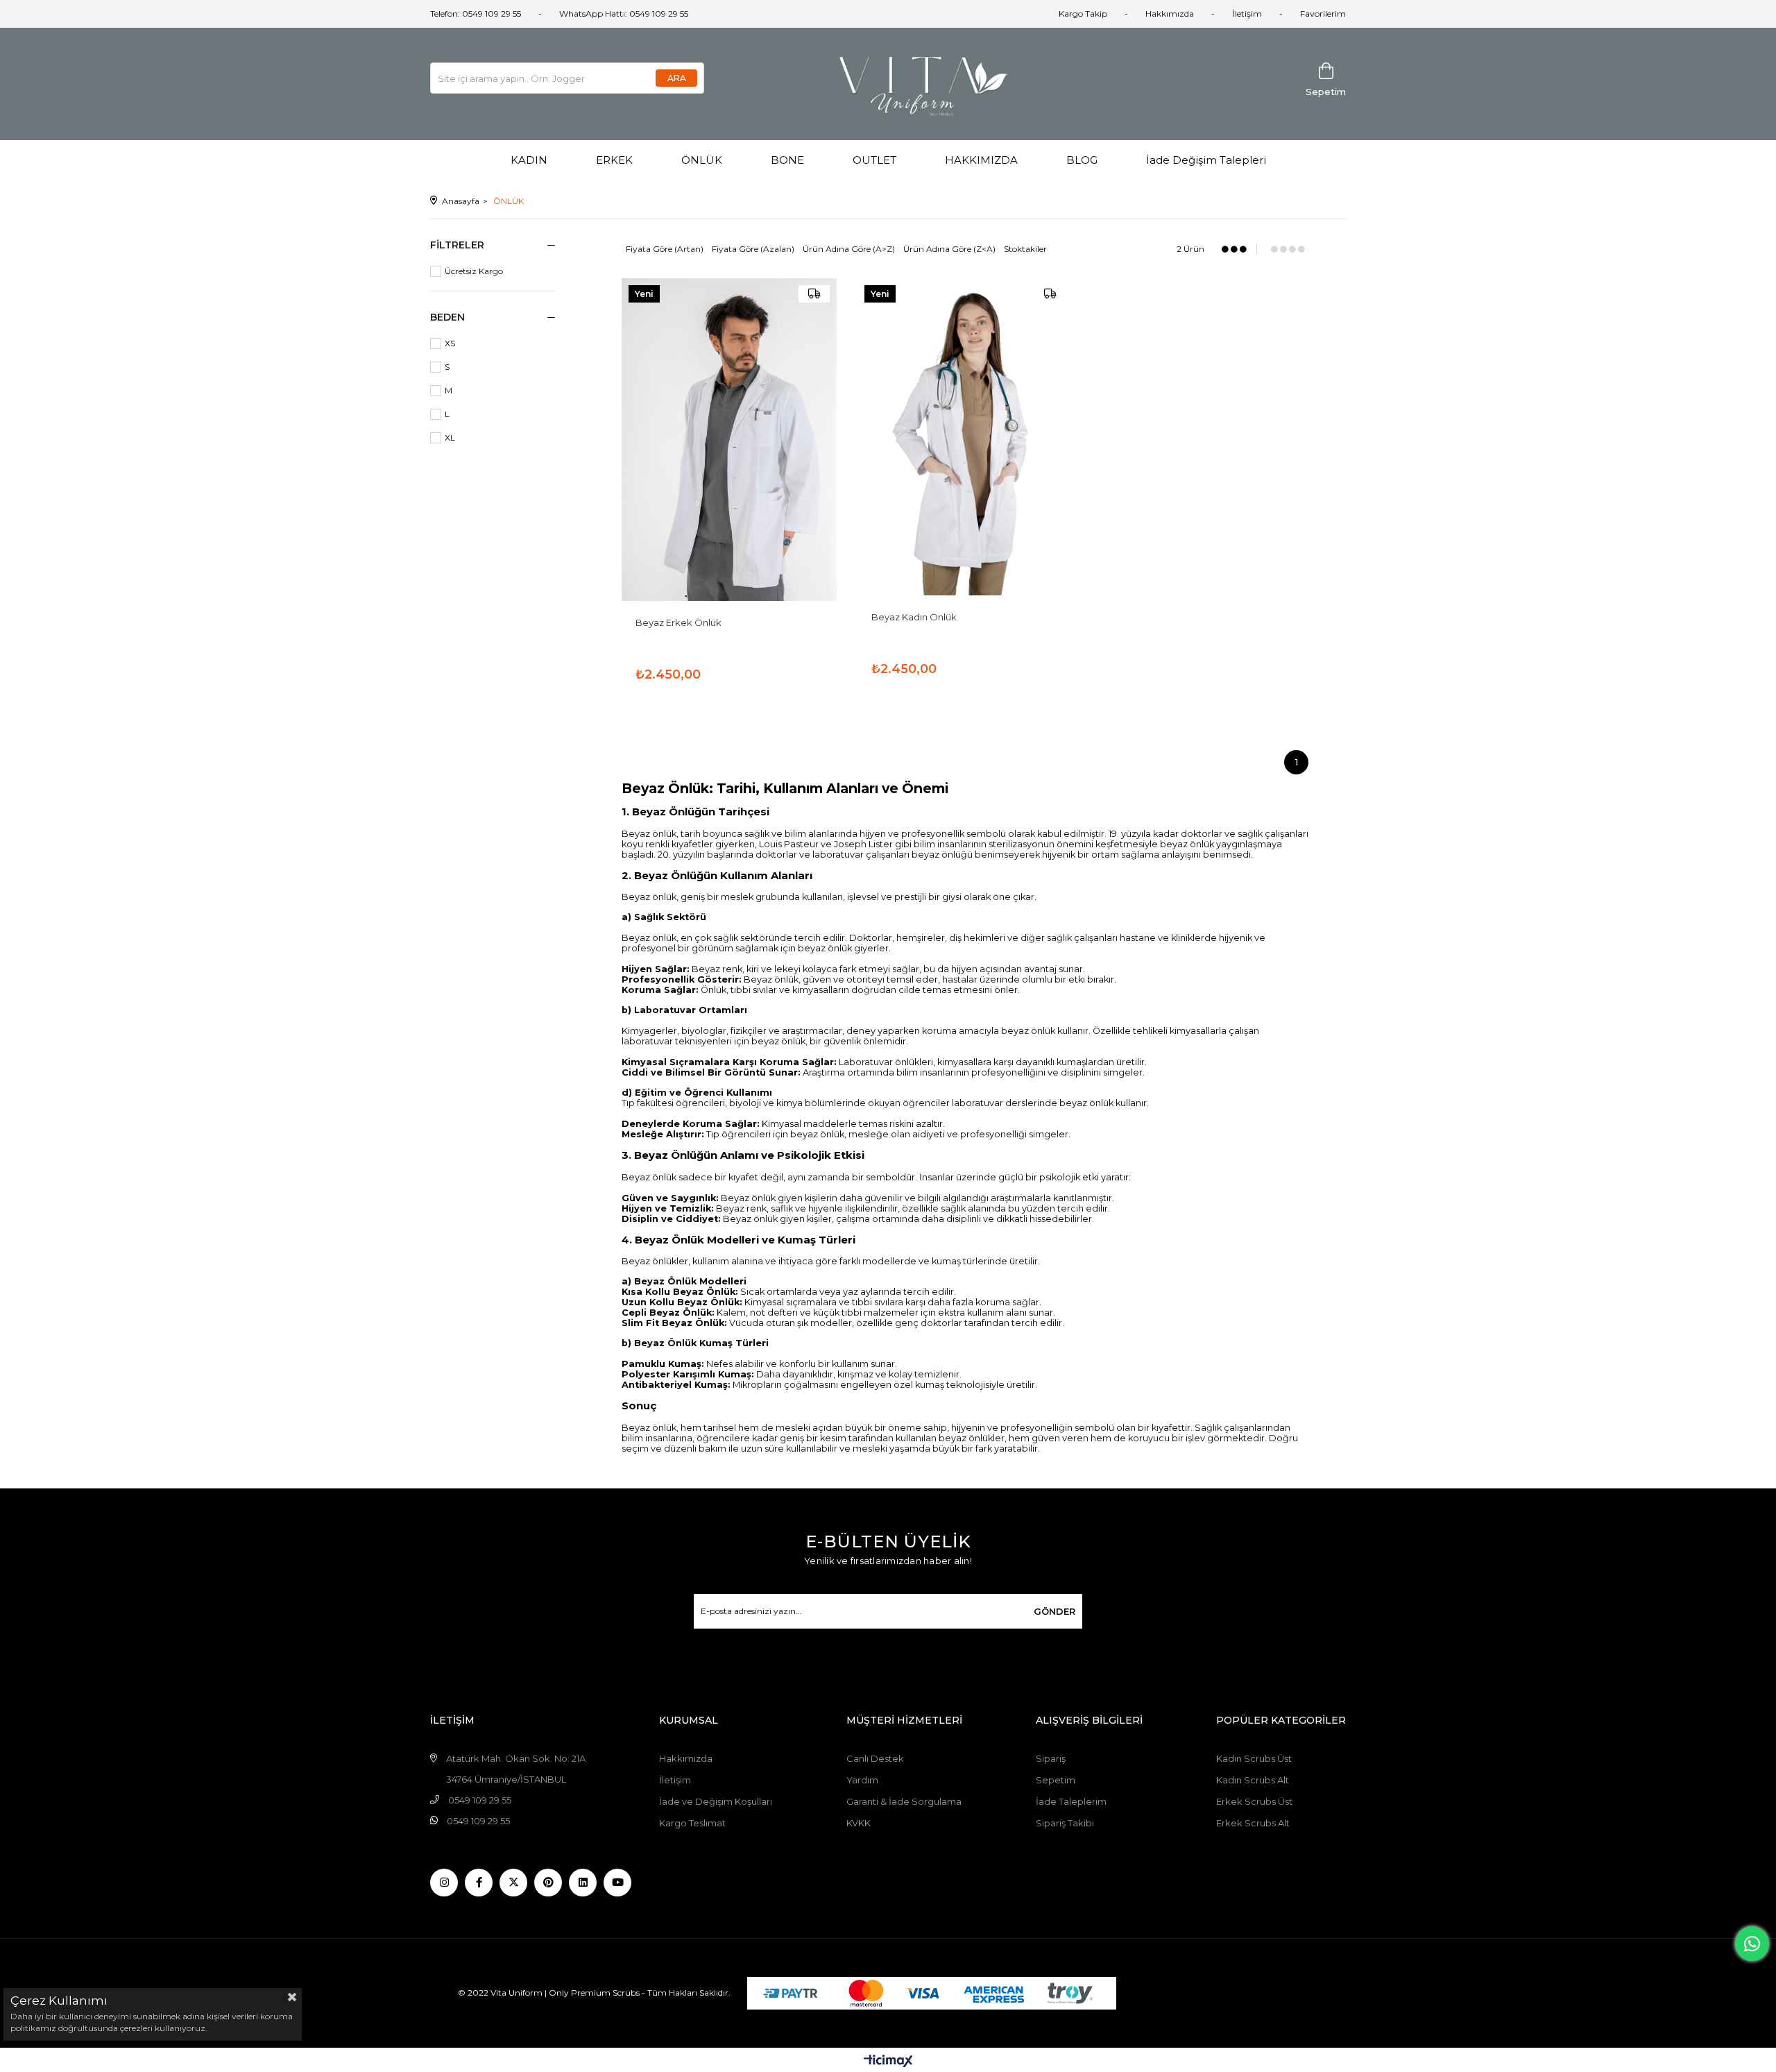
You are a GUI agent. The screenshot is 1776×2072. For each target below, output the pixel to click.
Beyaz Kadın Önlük (914, 617)
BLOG (1082, 160)
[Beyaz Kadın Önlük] (965, 437)
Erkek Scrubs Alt (1253, 1823)
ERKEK (614, 160)
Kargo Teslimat (692, 1823)
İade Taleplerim (1071, 1801)
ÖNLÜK (702, 160)
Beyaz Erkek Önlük (678, 622)
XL (450, 438)
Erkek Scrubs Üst (1254, 1801)
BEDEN (447, 317)
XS (450, 343)
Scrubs (626, 1992)
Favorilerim (1323, 14)
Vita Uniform (516, 1992)
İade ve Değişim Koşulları (716, 1801)
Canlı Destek (875, 1758)
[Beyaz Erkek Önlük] (729, 440)
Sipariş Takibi (1065, 1823)
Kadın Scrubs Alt (1253, 1780)
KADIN (529, 160)
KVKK (859, 1823)
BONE (787, 160)
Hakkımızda (1170, 14)
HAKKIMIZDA (981, 160)
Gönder (1054, 1611)
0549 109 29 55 (480, 1800)
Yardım (862, 1780)
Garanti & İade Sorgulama (904, 1801)
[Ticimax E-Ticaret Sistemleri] (888, 2062)
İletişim (1247, 14)
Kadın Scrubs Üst (1254, 1758)
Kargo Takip (1083, 14)
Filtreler (457, 245)
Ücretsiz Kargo (474, 271)
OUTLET (874, 160)
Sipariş (1051, 1758)
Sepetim (1056, 1780)
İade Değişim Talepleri (1206, 160)
